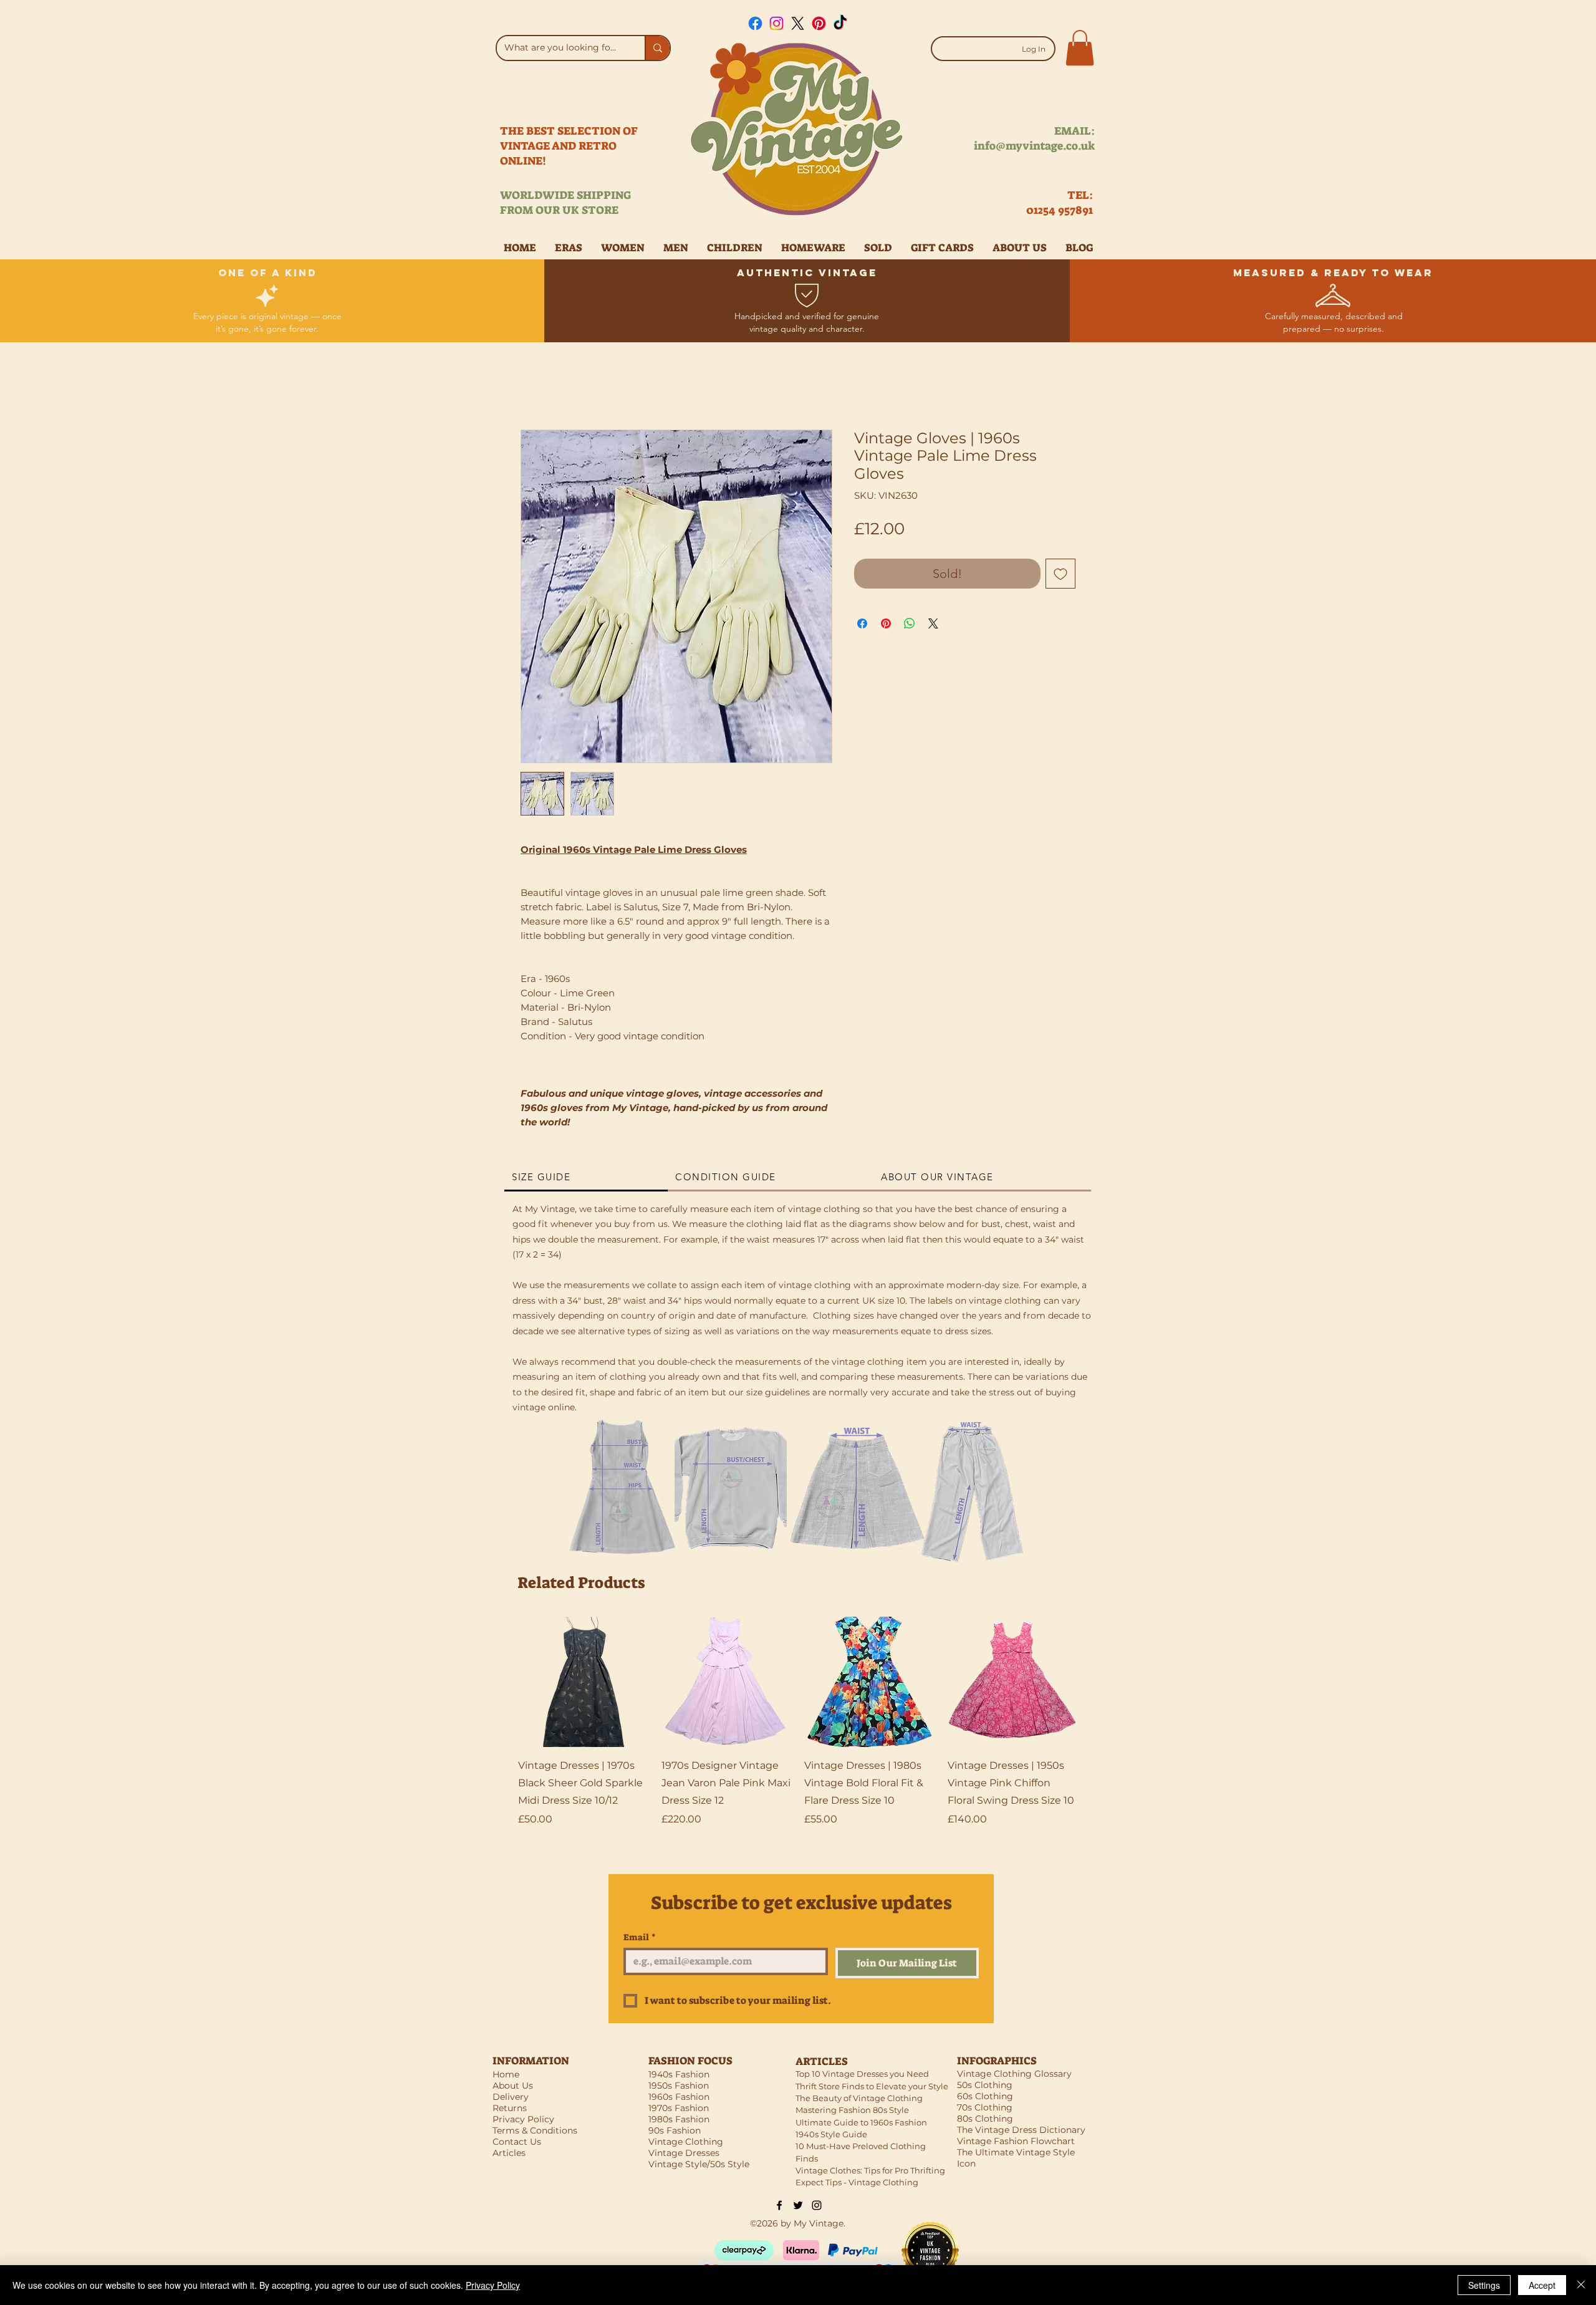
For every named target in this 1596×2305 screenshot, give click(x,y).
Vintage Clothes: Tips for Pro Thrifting (870, 2170)
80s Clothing (985, 2119)
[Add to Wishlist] (1060, 574)
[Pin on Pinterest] (886, 623)
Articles (509, 2153)
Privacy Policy (493, 2285)
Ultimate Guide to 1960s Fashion (861, 2122)
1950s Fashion (679, 2086)
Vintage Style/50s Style (699, 2164)
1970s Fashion (679, 2108)
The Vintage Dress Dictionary (1021, 2130)
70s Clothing (985, 2107)
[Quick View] (584, 1682)
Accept (1542, 2285)
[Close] (1581, 2285)
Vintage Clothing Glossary (1014, 2074)
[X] (798, 23)
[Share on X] (933, 623)
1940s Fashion (679, 2074)
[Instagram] (776, 23)
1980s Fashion (679, 2119)
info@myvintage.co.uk (1034, 146)
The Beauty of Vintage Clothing (859, 2098)
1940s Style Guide (831, 2134)
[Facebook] (755, 23)
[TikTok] (840, 23)
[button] (1080, 48)
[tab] (586, 1178)
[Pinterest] (819, 23)
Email (640, 1937)
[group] (798, 1731)
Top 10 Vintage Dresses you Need (862, 2074)
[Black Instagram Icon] (817, 2205)
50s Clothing (985, 2085)
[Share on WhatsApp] (910, 623)
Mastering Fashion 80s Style (852, 2110)
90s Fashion (675, 2130)
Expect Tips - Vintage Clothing (857, 2182)
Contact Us (517, 2142)
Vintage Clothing (686, 2142)
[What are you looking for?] (657, 48)
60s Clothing (985, 2096)
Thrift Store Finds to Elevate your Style (872, 2086)
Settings (1484, 2285)
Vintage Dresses (684, 2153)
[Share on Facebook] (862, 623)
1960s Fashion (679, 2097)
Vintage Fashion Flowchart (1016, 2141)
